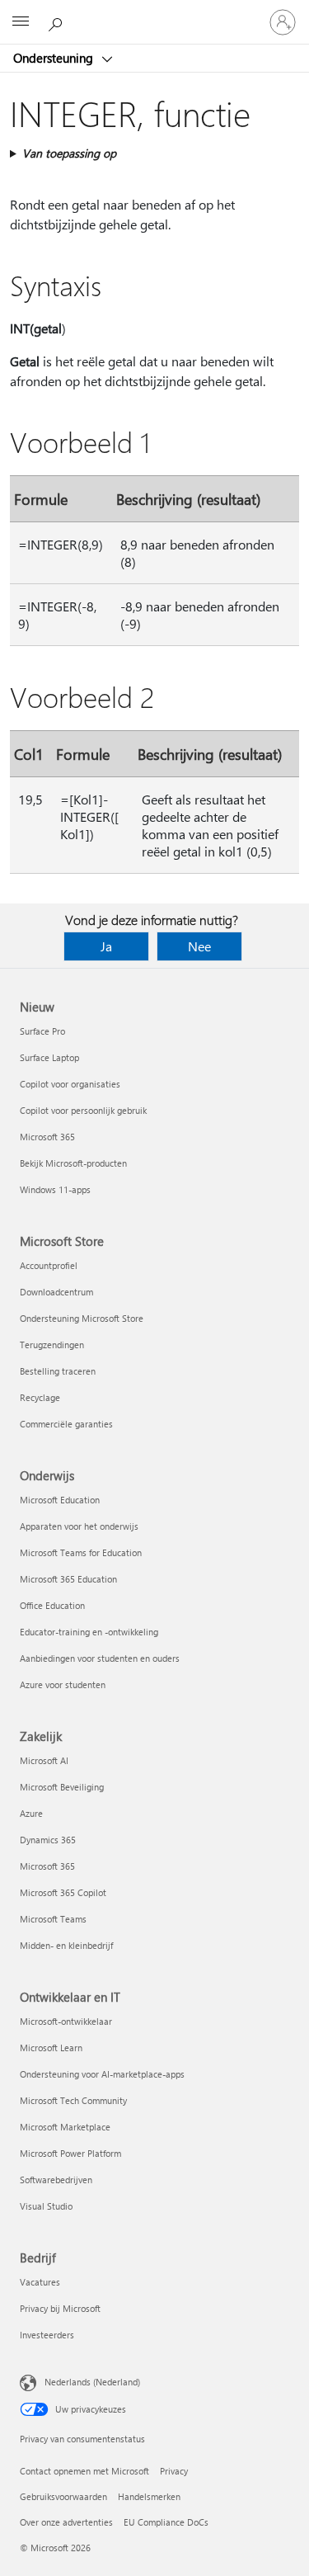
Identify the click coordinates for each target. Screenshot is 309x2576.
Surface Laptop (49, 1057)
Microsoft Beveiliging (62, 1787)
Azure (31, 1813)
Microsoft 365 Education (68, 1579)
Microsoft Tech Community (73, 2100)
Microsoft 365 (47, 1137)
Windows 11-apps (55, 1189)
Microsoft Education (60, 1500)
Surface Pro (42, 1031)
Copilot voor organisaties (70, 1084)
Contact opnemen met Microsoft (84, 2471)
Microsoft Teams (53, 1919)
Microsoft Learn (51, 2048)
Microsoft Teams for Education (81, 1552)
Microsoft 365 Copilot (63, 1892)
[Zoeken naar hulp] (58, 21)
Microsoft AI (44, 1760)
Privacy (174, 2471)
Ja (106, 946)
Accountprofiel (49, 1265)
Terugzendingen (52, 1345)
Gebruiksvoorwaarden (63, 2496)
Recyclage (40, 1397)
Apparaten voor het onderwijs (79, 1526)
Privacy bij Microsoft (60, 2308)
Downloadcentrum (56, 1292)
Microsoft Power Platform (70, 2153)
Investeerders (47, 2335)
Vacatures (40, 2282)
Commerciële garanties (66, 1424)
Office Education (52, 1605)
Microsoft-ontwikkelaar (66, 2021)
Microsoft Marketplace (65, 2127)
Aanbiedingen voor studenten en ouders (100, 1658)
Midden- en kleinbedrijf (66, 1945)
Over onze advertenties (66, 2522)
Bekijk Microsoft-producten (73, 1163)
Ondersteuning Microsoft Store (82, 1318)
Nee (199, 946)
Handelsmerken (149, 2496)
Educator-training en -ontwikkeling (89, 1632)
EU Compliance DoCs (166, 2522)
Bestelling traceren (58, 1371)
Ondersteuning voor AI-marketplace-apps (102, 2074)
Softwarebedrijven (56, 2180)
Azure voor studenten (63, 1684)
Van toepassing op (69, 153)
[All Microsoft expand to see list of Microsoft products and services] (21, 22)
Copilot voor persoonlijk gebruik (83, 1110)
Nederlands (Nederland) (92, 2382)
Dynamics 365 (48, 1840)
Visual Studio (46, 2206)
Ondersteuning (55, 58)
